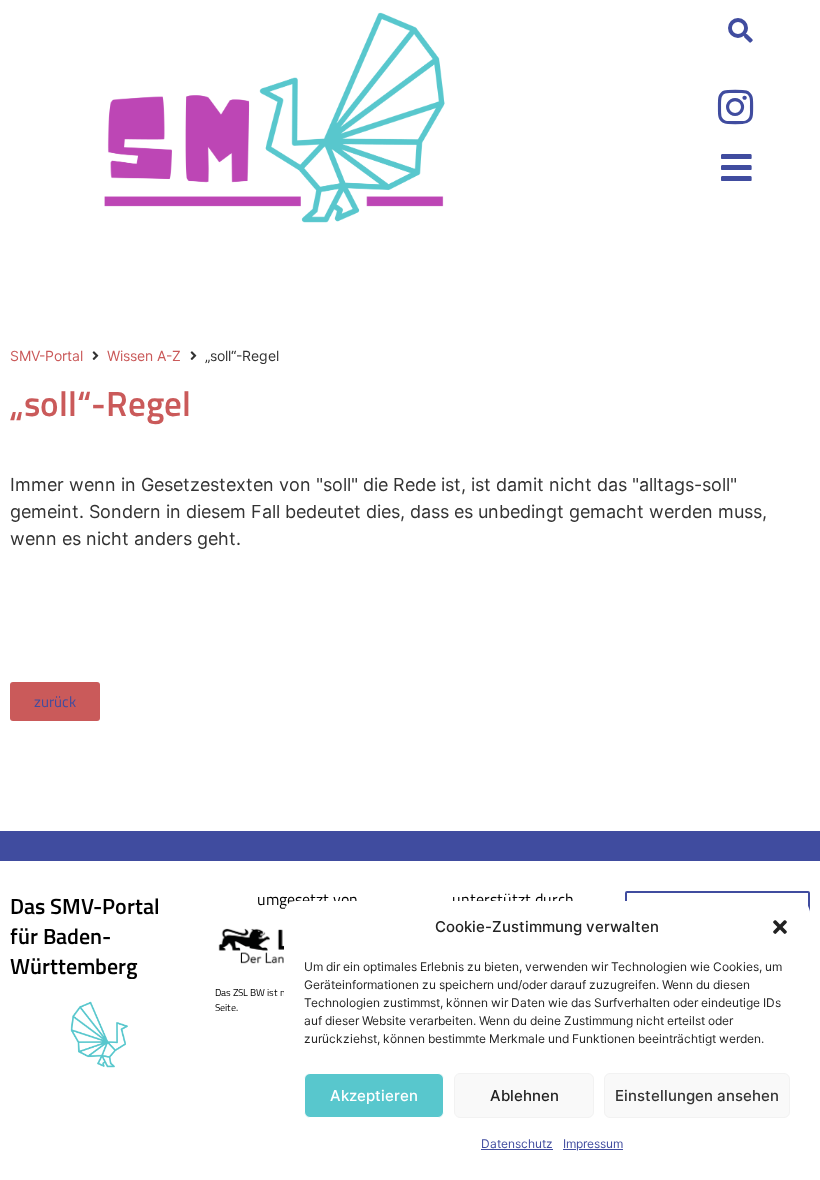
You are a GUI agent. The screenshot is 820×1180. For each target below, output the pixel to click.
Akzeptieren (374, 1095)
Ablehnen (524, 1095)
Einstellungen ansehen (697, 1095)
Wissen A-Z (144, 355)
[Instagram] (736, 107)
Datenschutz (517, 1143)
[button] (780, 927)
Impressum (593, 1143)
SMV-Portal (46, 355)
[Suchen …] (740, 32)
